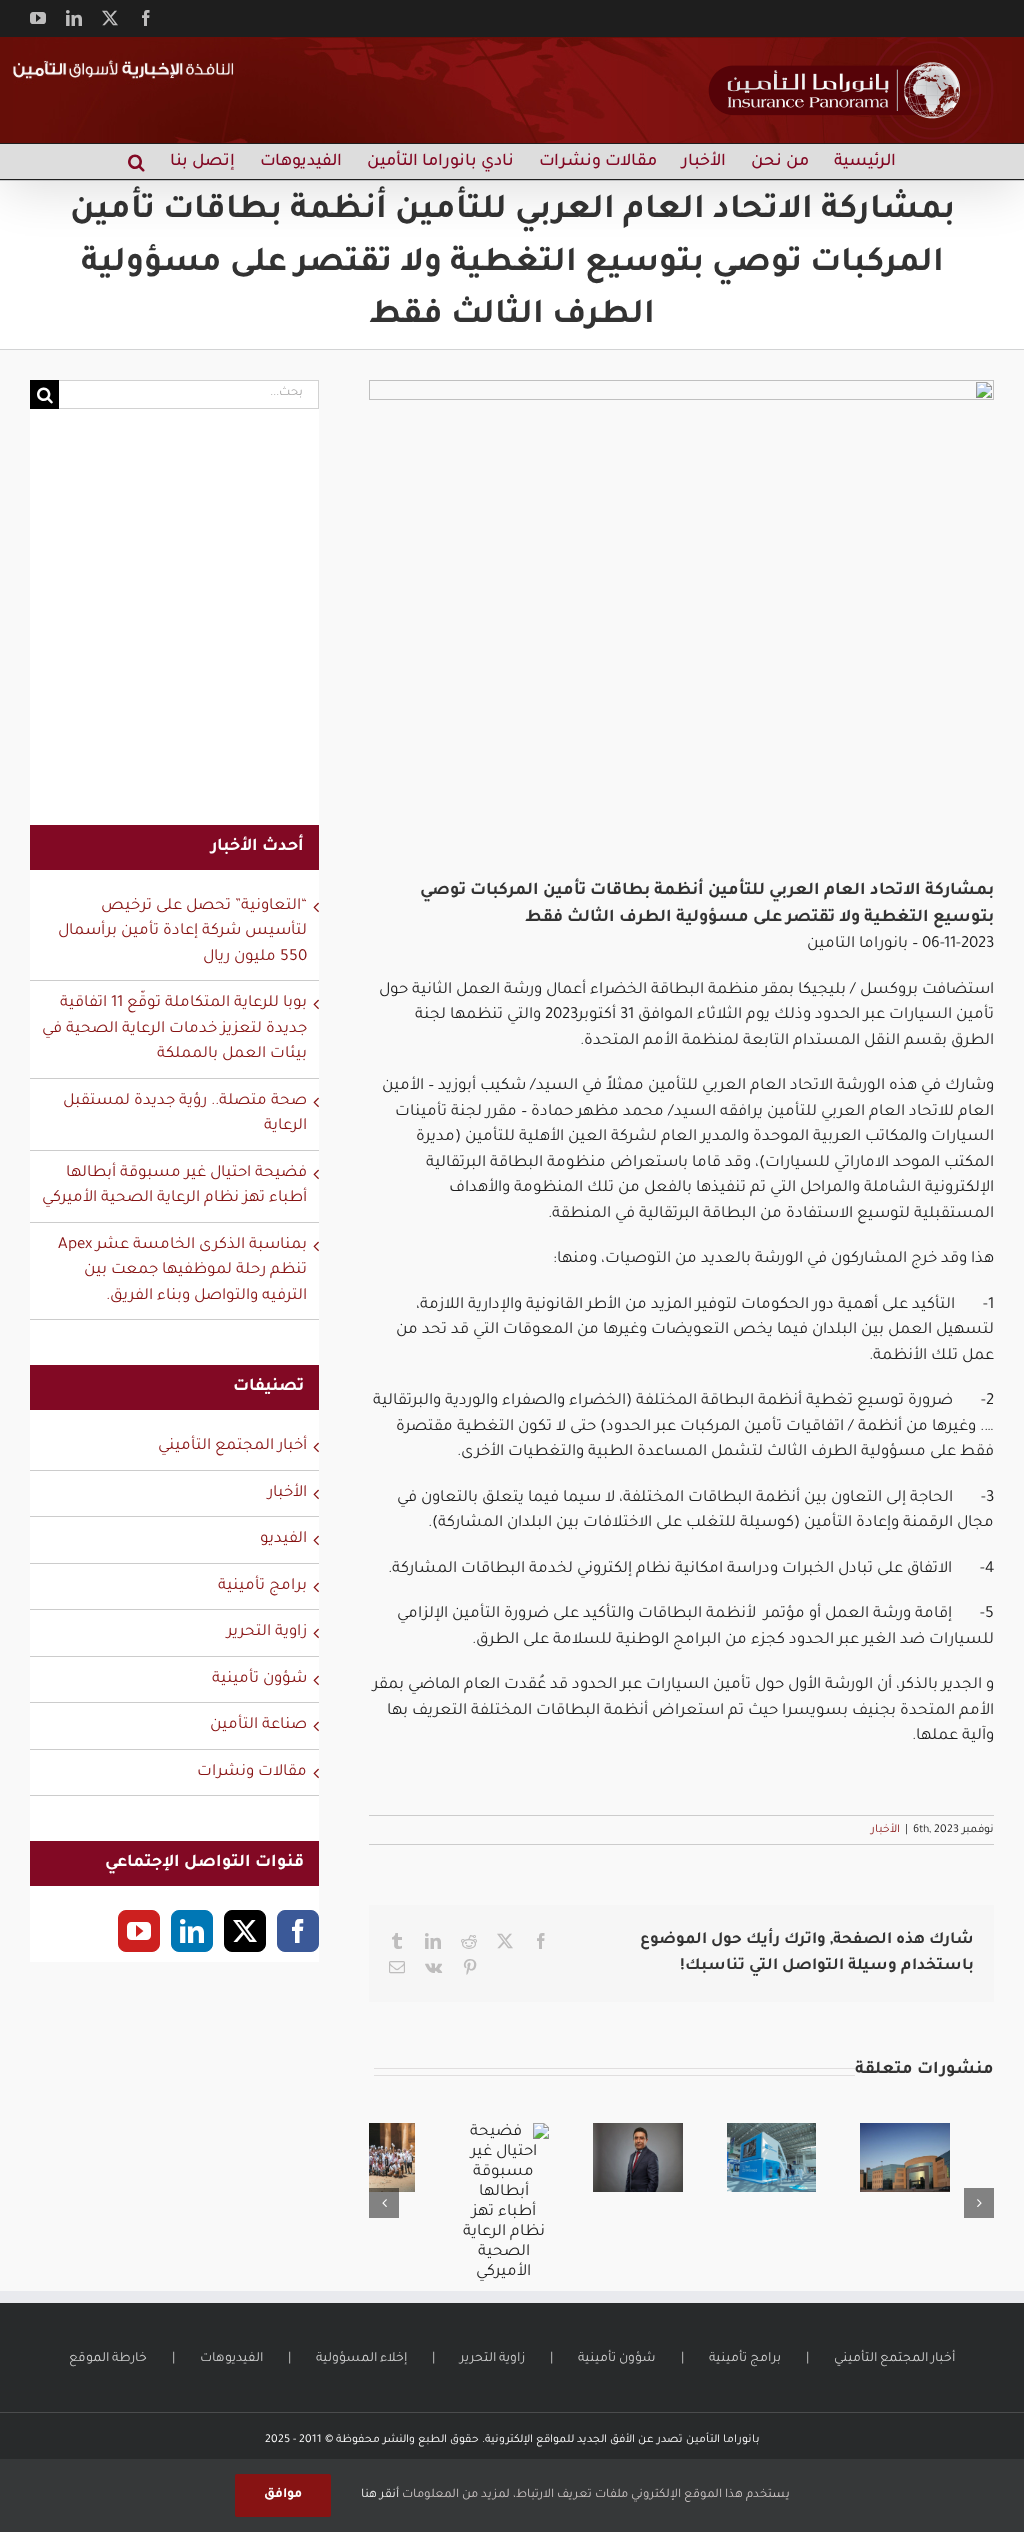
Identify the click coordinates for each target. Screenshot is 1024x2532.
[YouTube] (139, 1931)
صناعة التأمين (258, 1725)
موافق (283, 2495)
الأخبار (885, 1830)
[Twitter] (245, 1931)
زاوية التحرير (267, 1632)
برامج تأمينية (262, 1586)
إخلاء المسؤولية (361, 2359)
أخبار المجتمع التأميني (232, 1446)
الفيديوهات (231, 2359)
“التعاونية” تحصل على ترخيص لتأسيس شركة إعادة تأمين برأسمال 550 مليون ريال (182, 932)
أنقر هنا (380, 2495)
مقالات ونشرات (252, 1772)
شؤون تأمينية (259, 1679)
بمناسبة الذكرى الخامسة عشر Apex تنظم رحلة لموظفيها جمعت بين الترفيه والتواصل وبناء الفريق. (182, 1271)
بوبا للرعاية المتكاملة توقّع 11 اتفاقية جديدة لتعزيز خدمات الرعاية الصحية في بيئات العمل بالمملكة (174, 1029)
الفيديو (283, 1539)
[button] (136, 161)
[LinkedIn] (192, 1931)
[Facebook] (298, 1931)
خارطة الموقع (108, 2359)
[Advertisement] (174, 630)
